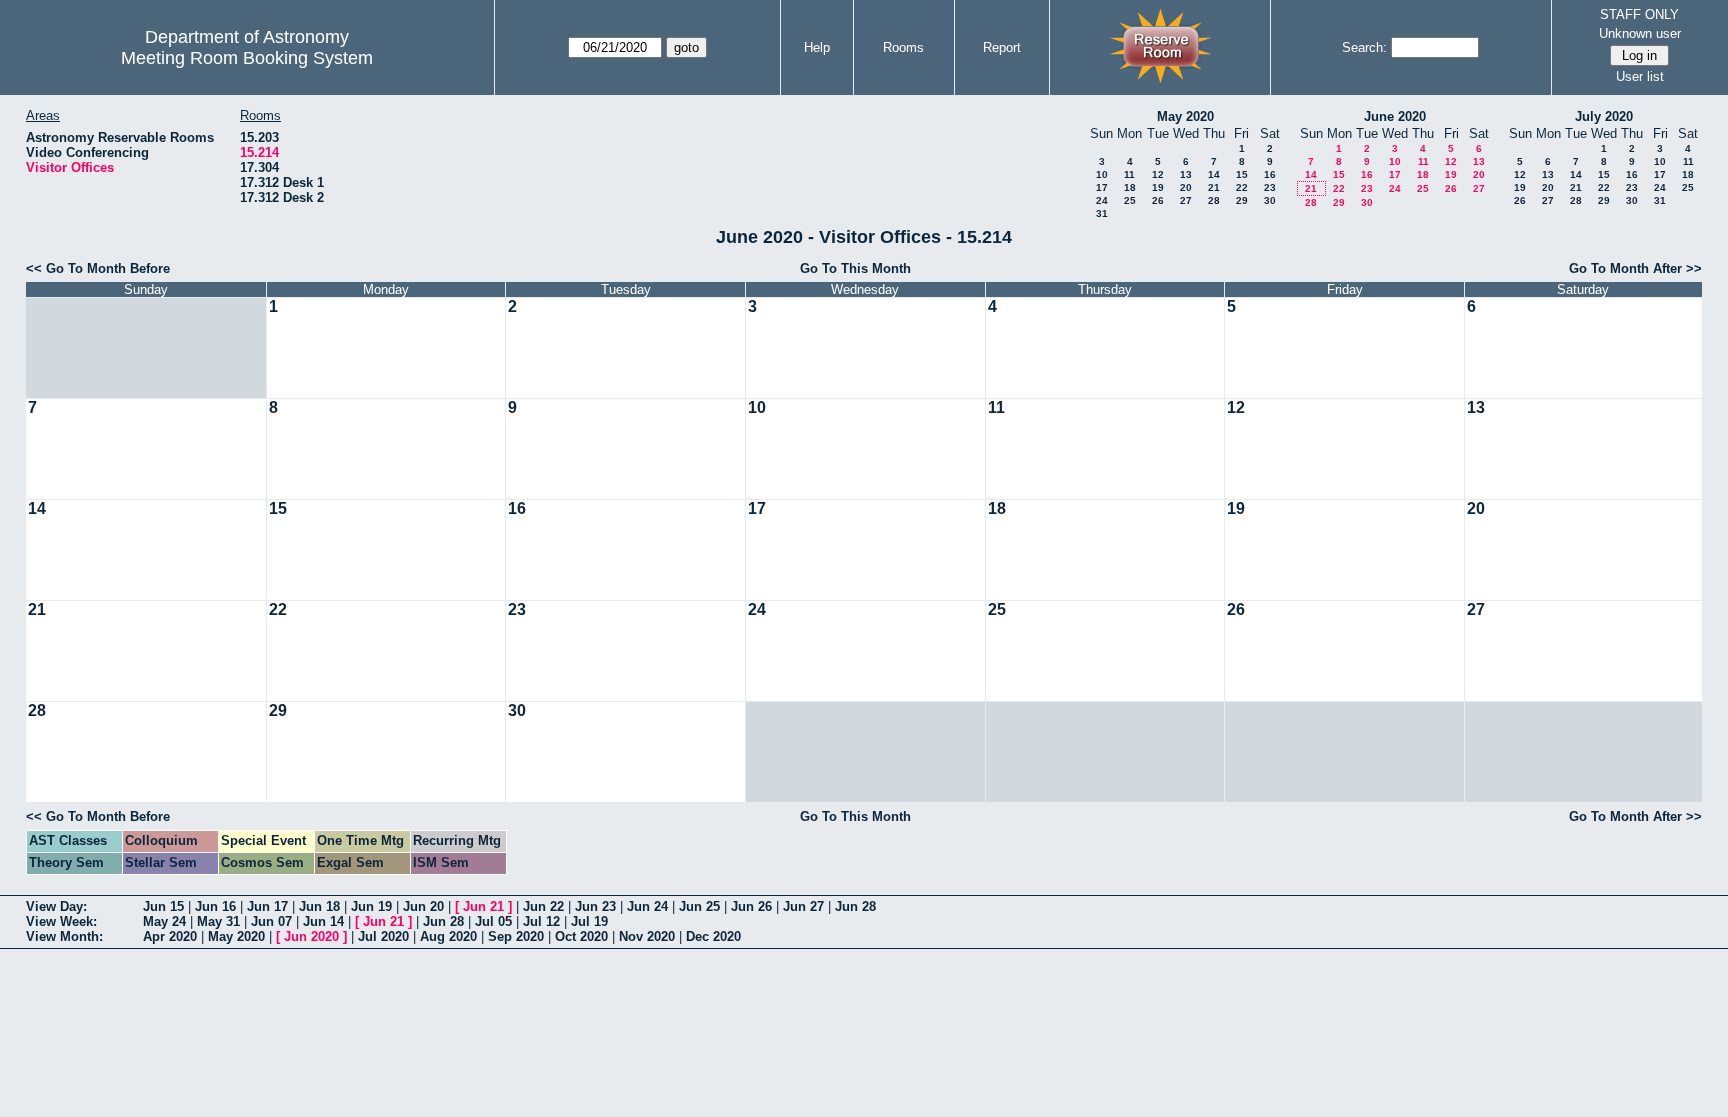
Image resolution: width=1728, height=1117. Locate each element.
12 (1158, 174)
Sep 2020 (516, 936)
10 (1102, 174)
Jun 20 (423, 906)
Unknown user (1640, 33)
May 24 (164, 921)
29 (1242, 200)
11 (1129, 174)
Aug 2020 (448, 936)
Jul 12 (541, 921)
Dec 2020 (713, 936)
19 (1158, 187)
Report (1002, 47)
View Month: (64, 936)
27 (1186, 200)
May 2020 (1185, 116)
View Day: (56, 906)
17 (1102, 187)
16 (1270, 174)
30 (1270, 200)
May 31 (218, 921)
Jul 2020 (383, 936)
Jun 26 (751, 906)
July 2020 (1604, 116)
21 (1214, 187)
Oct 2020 (581, 936)
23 (1270, 187)
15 (1242, 174)
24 (1102, 200)
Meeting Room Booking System (247, 58)
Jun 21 (483, 906)
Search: (1364, 47)
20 (1186, 187)
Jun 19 (371, 906)
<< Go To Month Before (98, 268)
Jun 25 (699, 906)
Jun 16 (215, 906)
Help (817, 47)
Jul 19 (589, 921)
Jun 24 (647, 906)
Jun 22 (543, 906)
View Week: (61, 921)
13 (1186, 174)
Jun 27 (803, 906)
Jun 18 (319, 906)
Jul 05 (493, 921)
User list (1640, 76)
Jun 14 (323, 921)
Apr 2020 (170, 936)
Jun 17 (267, 906)
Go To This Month (855, 268)
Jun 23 (595, 906)
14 (1214, 174)
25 (1130, 200)
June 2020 (1395, 116)
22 (1242, 187)
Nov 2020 (647, 936)
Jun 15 (163, 906)
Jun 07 (271, 921)
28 (1214, 200)
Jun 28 (855, 906)
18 (1130, 187)
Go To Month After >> (1635, 268)
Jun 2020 (311, 936)
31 (1102, 213)
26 (1158, 200)
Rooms (903, 47)
